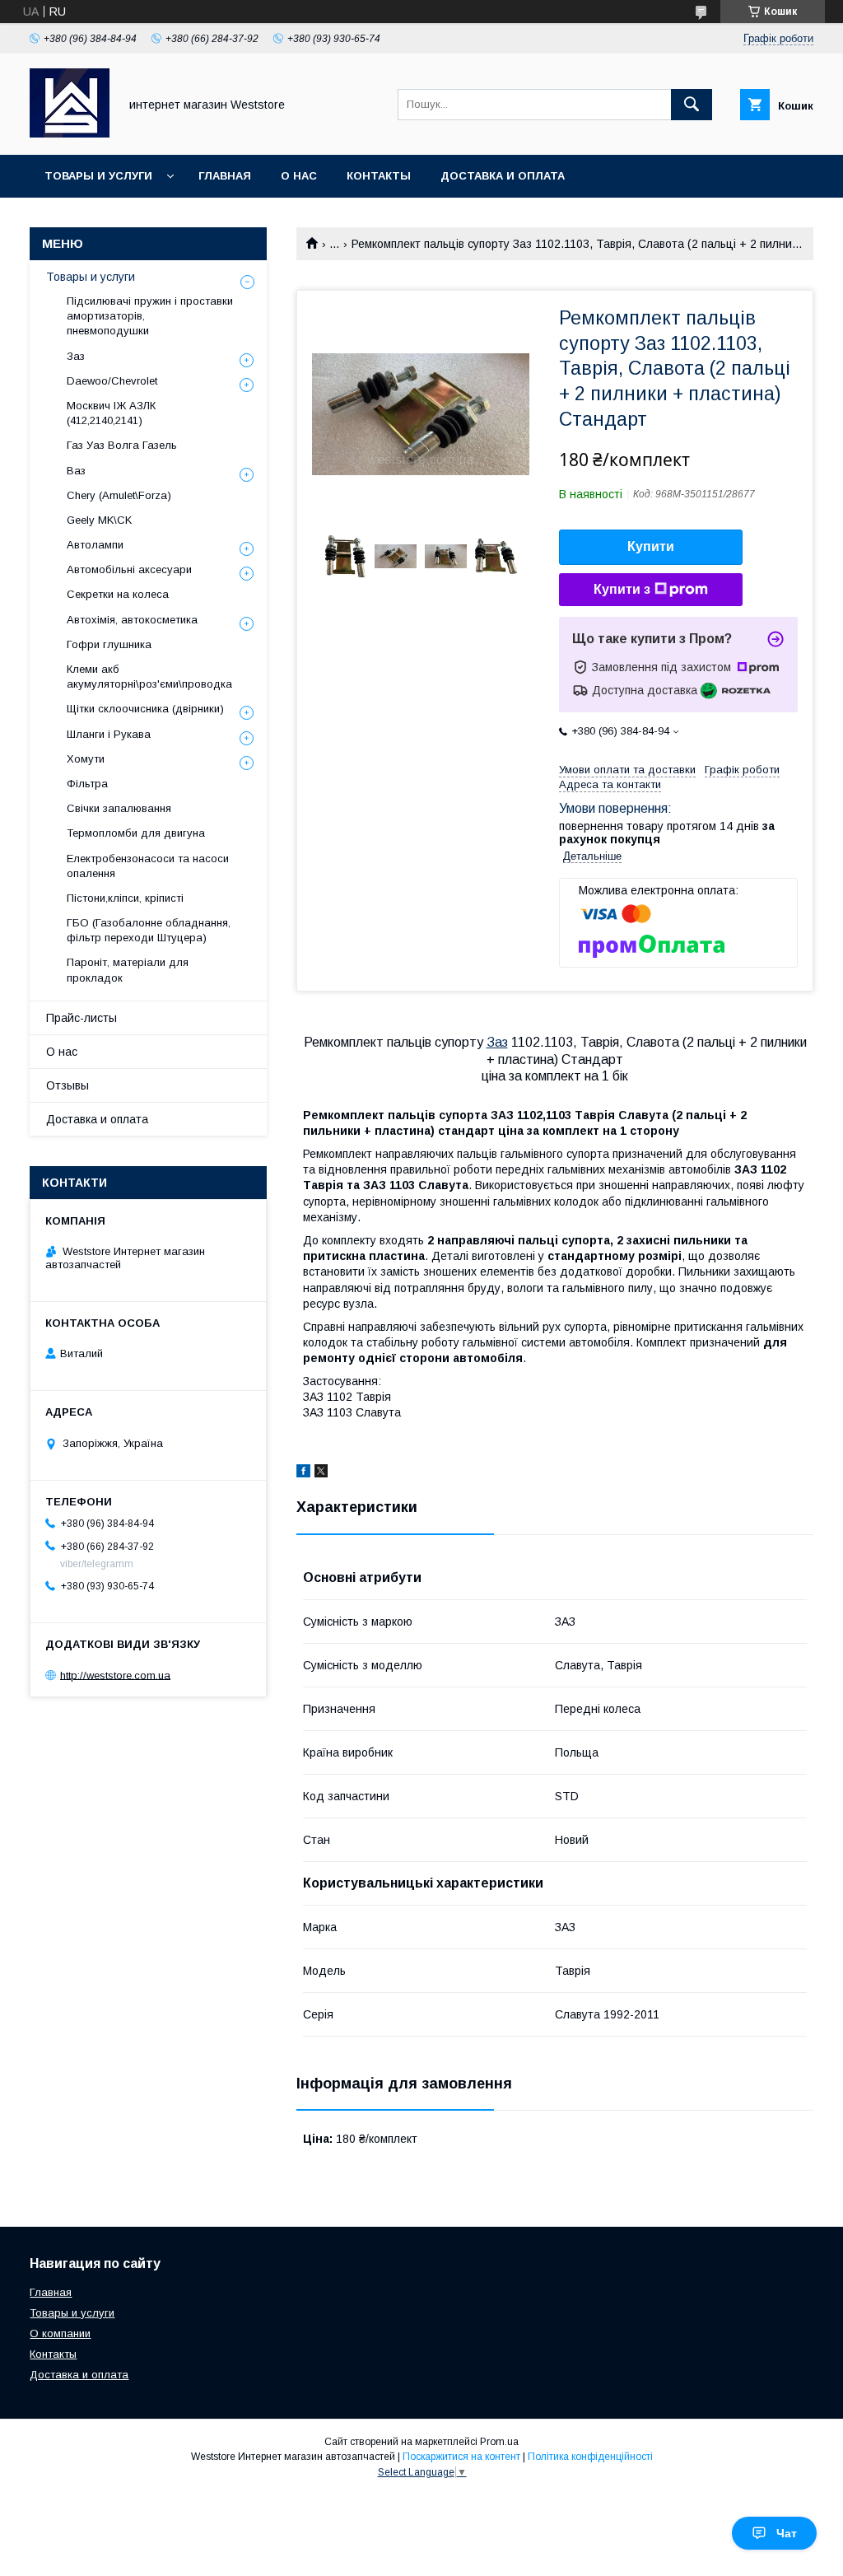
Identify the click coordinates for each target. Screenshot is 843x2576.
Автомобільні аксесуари (129, 569)
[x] (321, 1473)
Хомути (86, 759)
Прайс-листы (82, 1018)
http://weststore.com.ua (115, 1675)
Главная (225, 176)
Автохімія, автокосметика (132, 620)
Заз (497, 1042)
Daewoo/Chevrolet (112, 381)
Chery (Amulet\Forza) (119, 495)
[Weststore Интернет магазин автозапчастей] (70, 133)
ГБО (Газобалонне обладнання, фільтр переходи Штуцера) (149, 930)
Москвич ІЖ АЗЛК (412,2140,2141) (111, 413)
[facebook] (303, 1473)
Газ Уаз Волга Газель (122, 445)
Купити (651, 546)
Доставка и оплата (503, 176)
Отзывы (68, 1085)
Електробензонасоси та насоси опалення (148, 866)
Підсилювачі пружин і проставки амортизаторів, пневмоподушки (150, 316)
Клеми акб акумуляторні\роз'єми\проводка (149, 677)
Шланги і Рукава (109, 734)
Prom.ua (499, 2442)
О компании (60, 2333)
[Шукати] (692, 105)
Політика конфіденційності (590, 2457)
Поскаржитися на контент (461, 2457)
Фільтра (87, 784)
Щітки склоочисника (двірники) (145, 709)
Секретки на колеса (118, 594)
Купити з (622, 589)
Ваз (76, 471)
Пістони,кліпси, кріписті (125, 898)
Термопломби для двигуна (136, 833)
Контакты (379, 176)
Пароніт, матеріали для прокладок (128, 970)
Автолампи (95, 545)
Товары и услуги (98, 176)
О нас (299, 176)
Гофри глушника (109, 644)
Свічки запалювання (119, 808)
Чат (787, 2533)
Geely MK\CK (99, 520)
